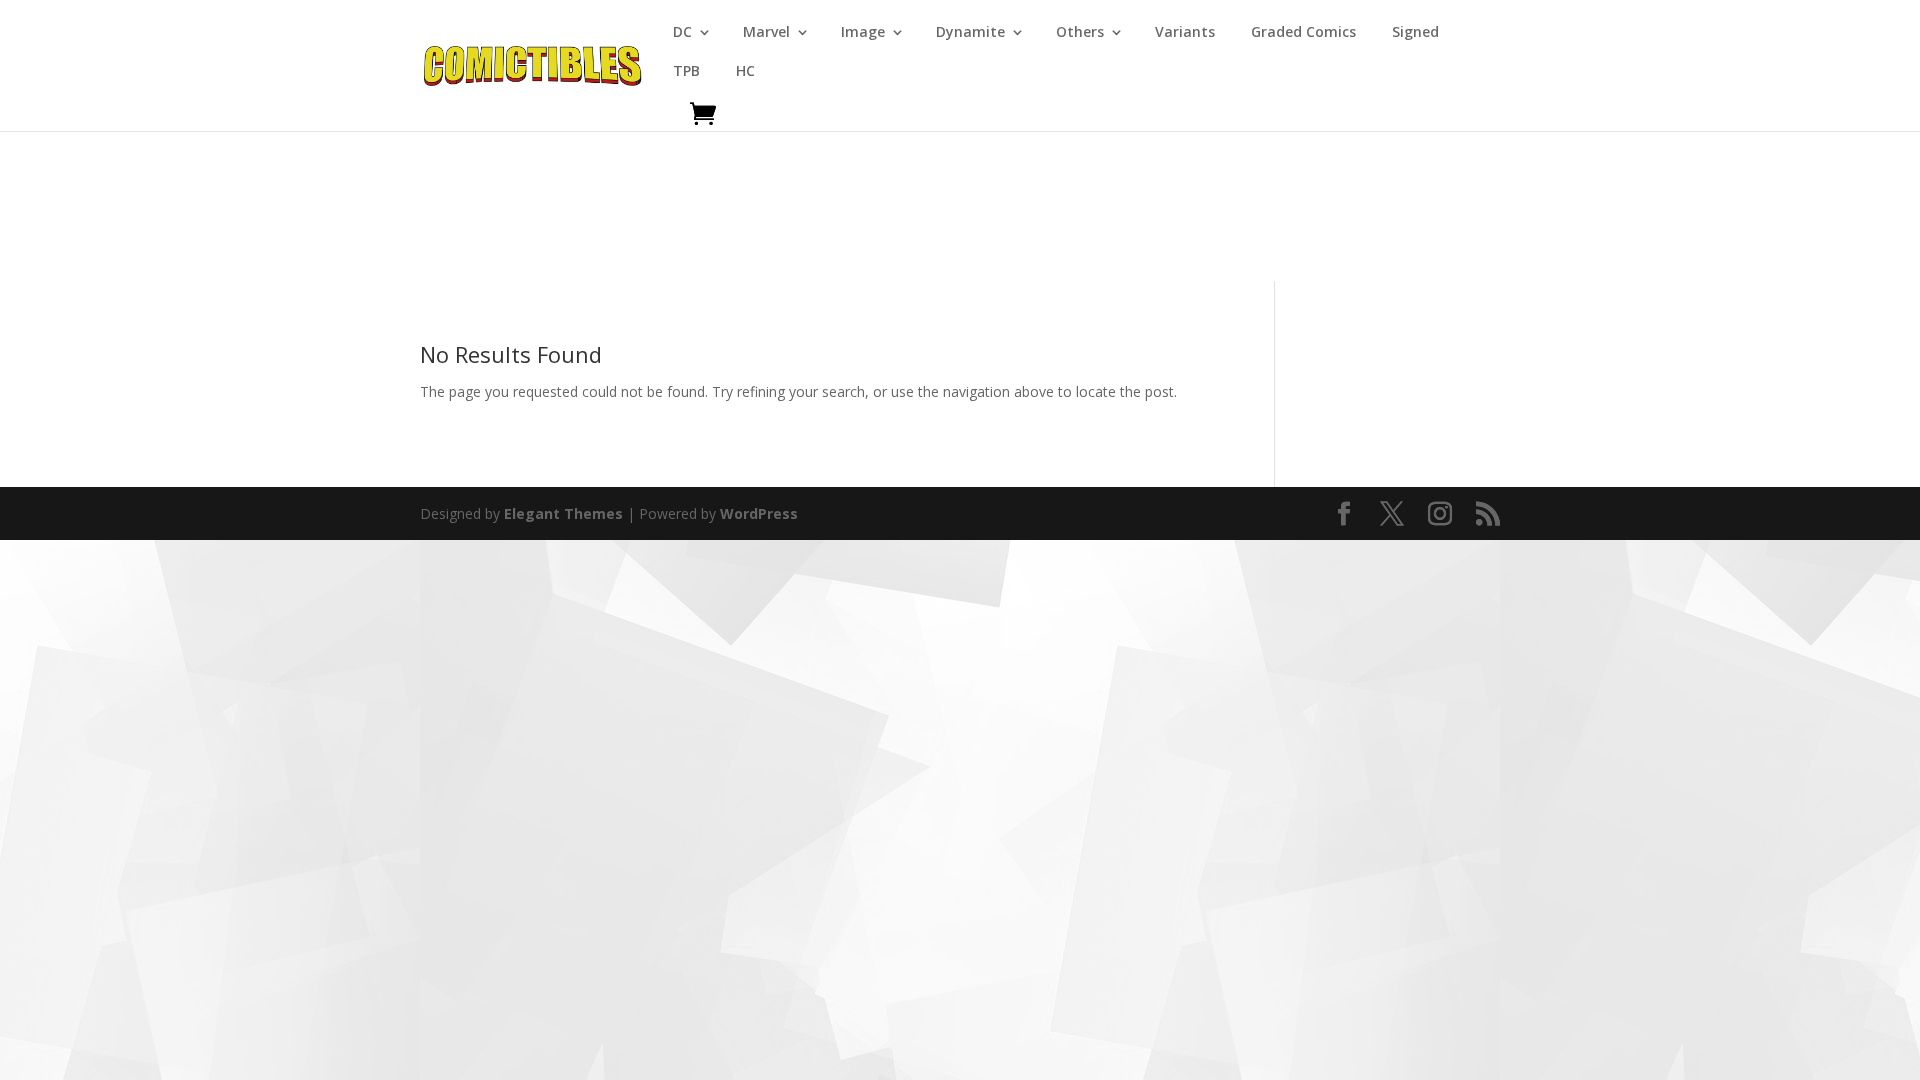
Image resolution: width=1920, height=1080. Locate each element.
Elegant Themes (563, 513)
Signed (1415, 33)
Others (1080, 33)
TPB (686, 72)
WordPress (759, 513)
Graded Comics (1303, 33)
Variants (1185, 33)
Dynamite (970, 33)
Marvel (766, 33)
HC (745, 72)
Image (863, 33)
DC (682, 33)
